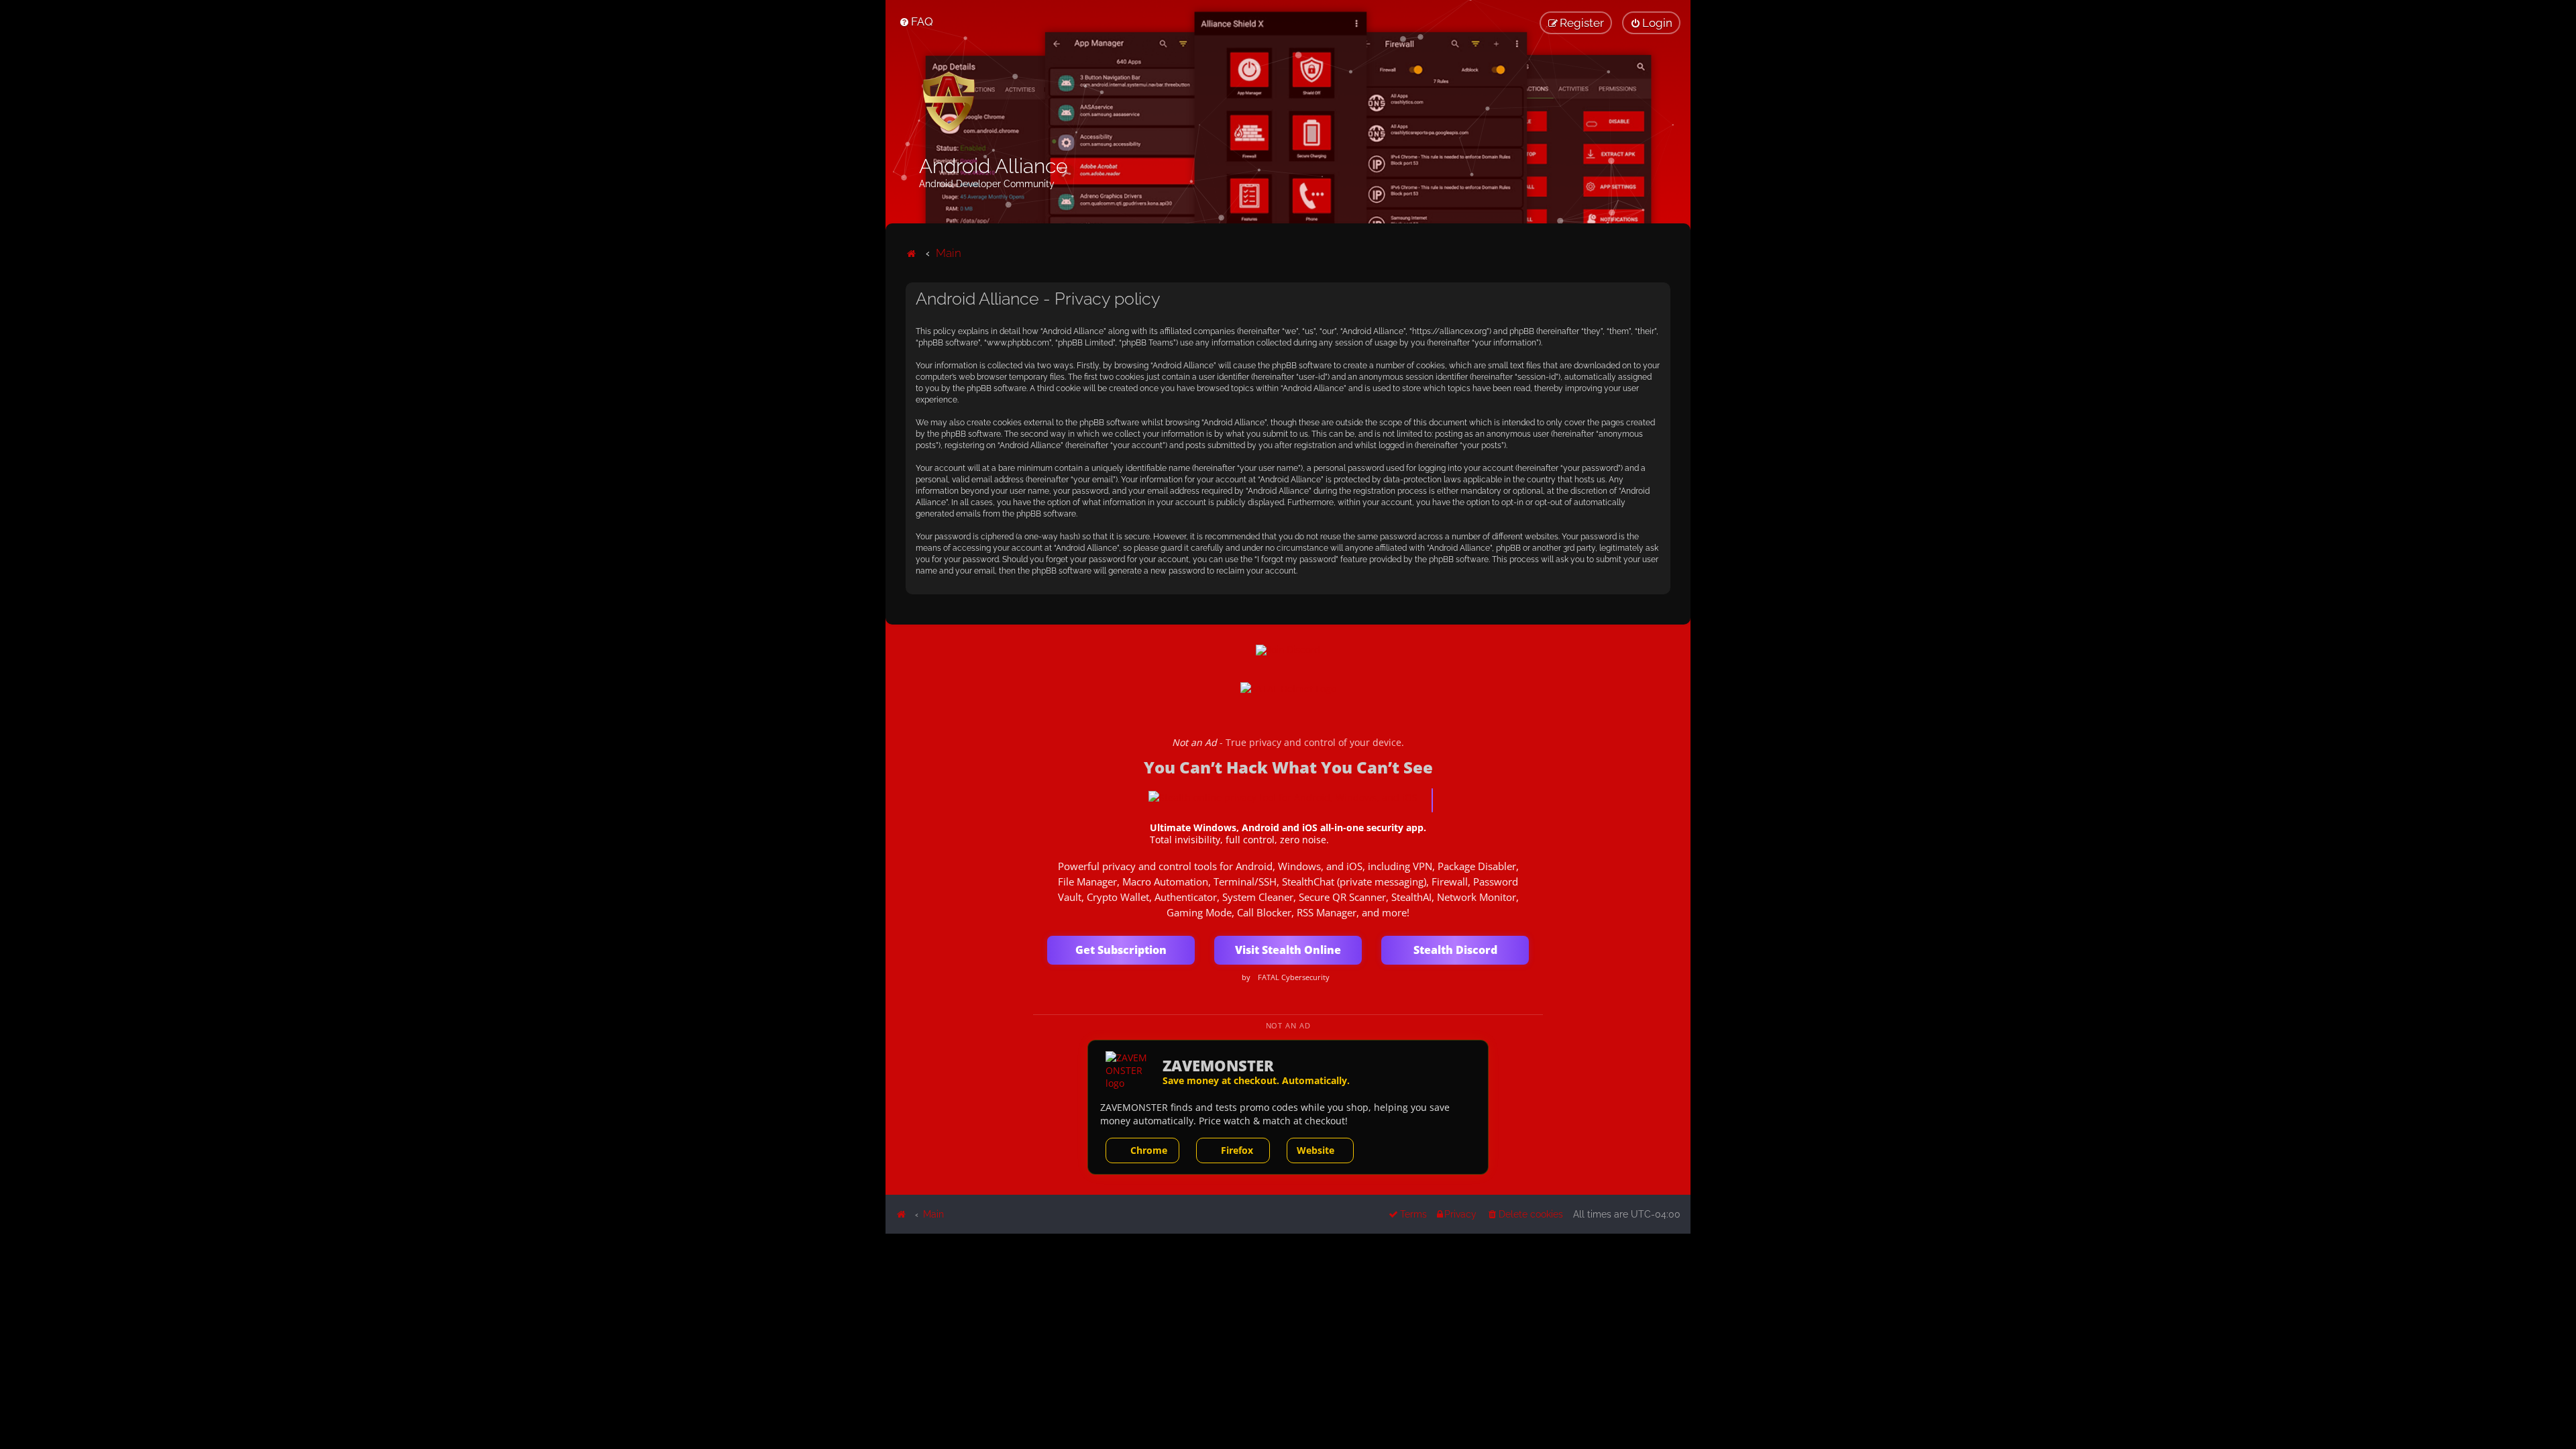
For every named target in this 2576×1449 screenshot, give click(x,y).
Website (1316, 1150)
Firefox (1237, 1150)
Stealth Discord (1455, 950)
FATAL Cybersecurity (1294, 977)
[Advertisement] (1288, 1328)
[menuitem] (916, 21)
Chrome (1149, 1150)
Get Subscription (1121, 950)
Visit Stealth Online (1288, 950)
